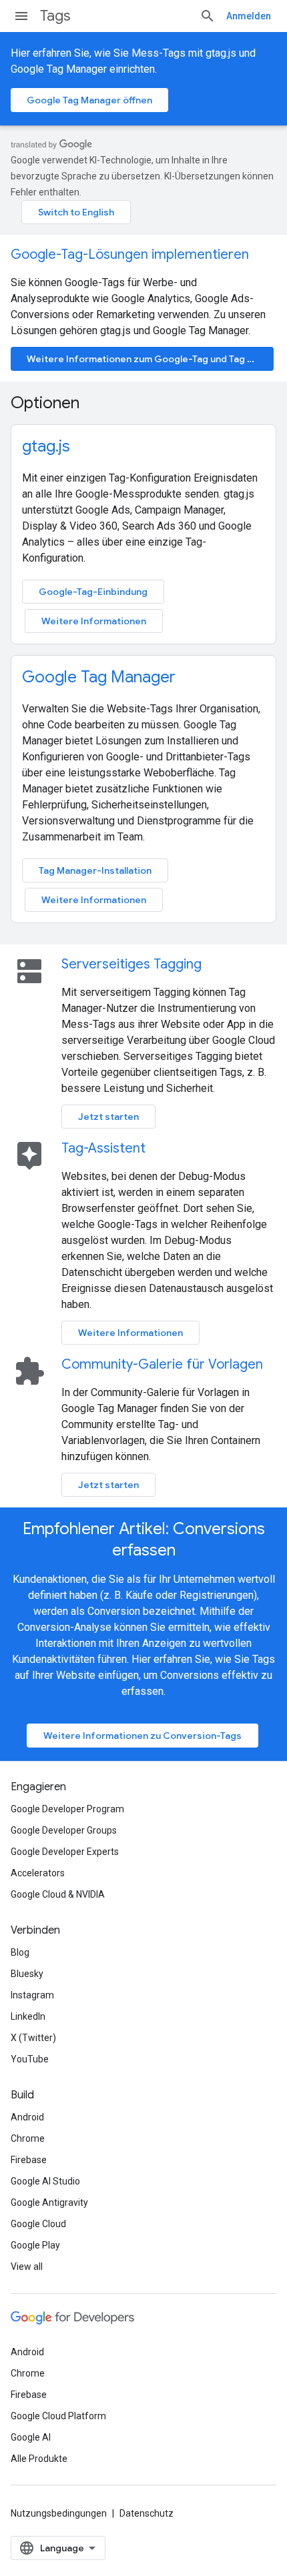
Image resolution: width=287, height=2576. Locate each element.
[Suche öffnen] (208, 16)
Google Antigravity (49, 2202)
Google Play (35, 2245)
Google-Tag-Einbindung (93, 592)
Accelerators (38, 1873)
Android (27, 2117)
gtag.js (46, 446)
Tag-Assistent (103, 1148)
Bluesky (27, 1974)
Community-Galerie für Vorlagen (162, 1364)
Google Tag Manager (99, 677)
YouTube (30, 2059)
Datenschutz (147, 2513)
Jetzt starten (108, 1117)
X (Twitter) (33, 2038)
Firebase (29, 2160)
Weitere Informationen (94, 621)
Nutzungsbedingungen (59, 2513)
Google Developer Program (67, 1809)
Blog (20, 1952)
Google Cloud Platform (58, 2416)
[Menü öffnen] (21, 16)
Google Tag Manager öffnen (89, 100)
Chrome (28, 2138)
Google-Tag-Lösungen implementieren (130, 254)
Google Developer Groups (64, 1830)
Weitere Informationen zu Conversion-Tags (142, 1736)
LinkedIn (28, 2016)
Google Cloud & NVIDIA (58, 1894)
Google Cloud (38, 2224)
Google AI (31, 2437)
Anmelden (249, 16)
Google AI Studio (45, 2181)
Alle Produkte (39, 2459)
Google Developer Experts (65, 1852)
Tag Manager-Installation (95, 870)
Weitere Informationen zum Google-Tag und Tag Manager (150, 359)
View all (27, 2267)
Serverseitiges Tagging (131, 964)
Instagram (32, 1995)
